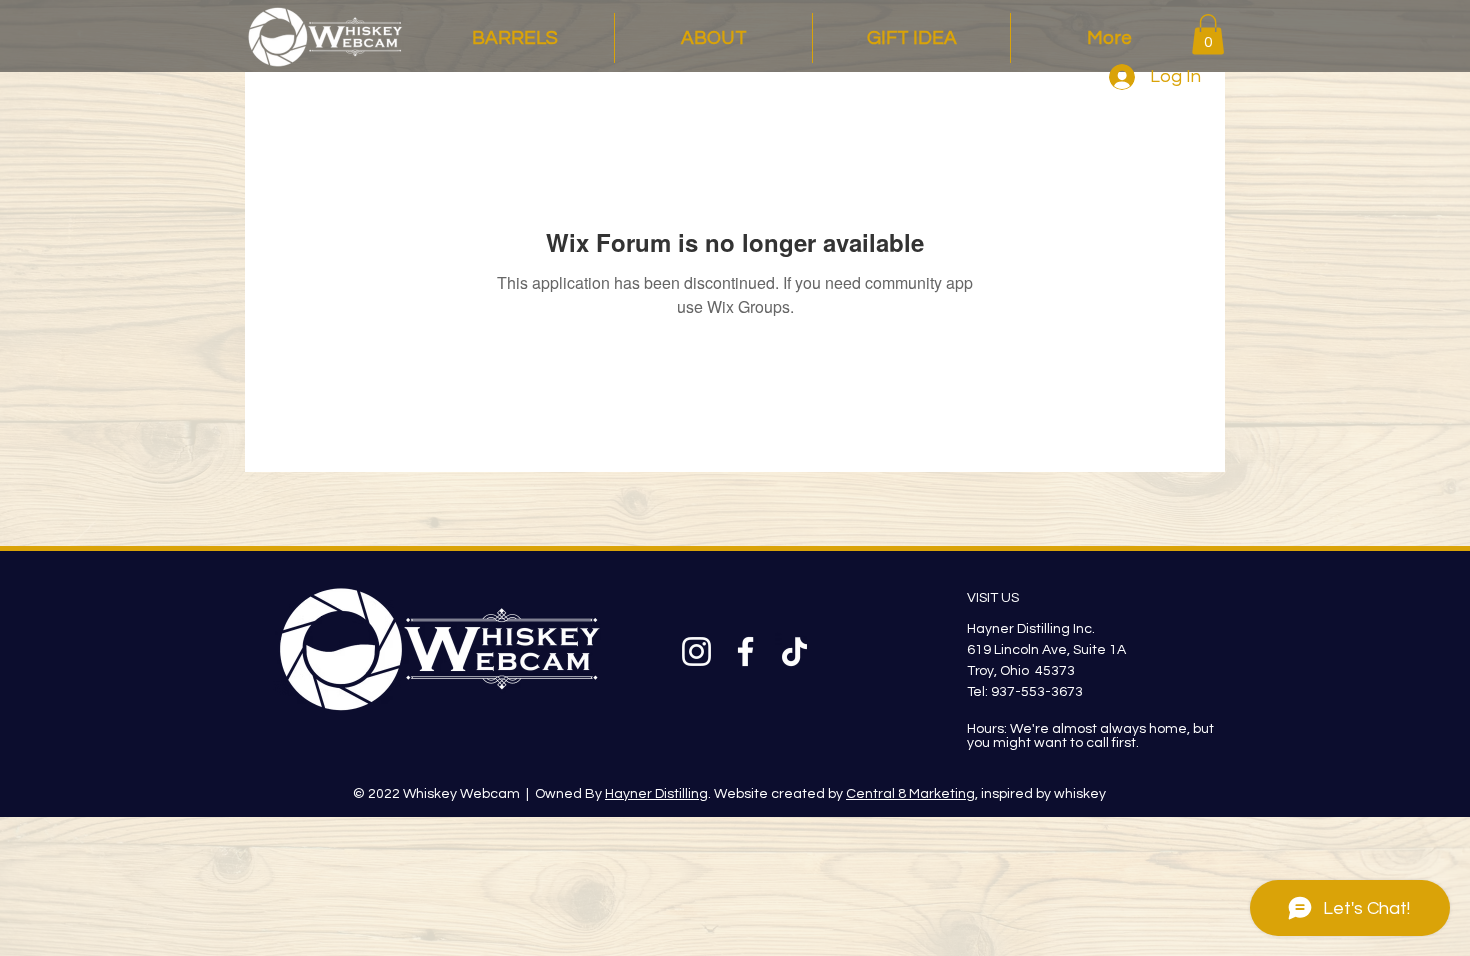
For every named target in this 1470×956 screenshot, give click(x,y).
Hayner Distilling (656, 794)
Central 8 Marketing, (912, 794)
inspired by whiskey (1042, 794)
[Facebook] (745, 651)
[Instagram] (696, 651)
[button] (1208, 34)
